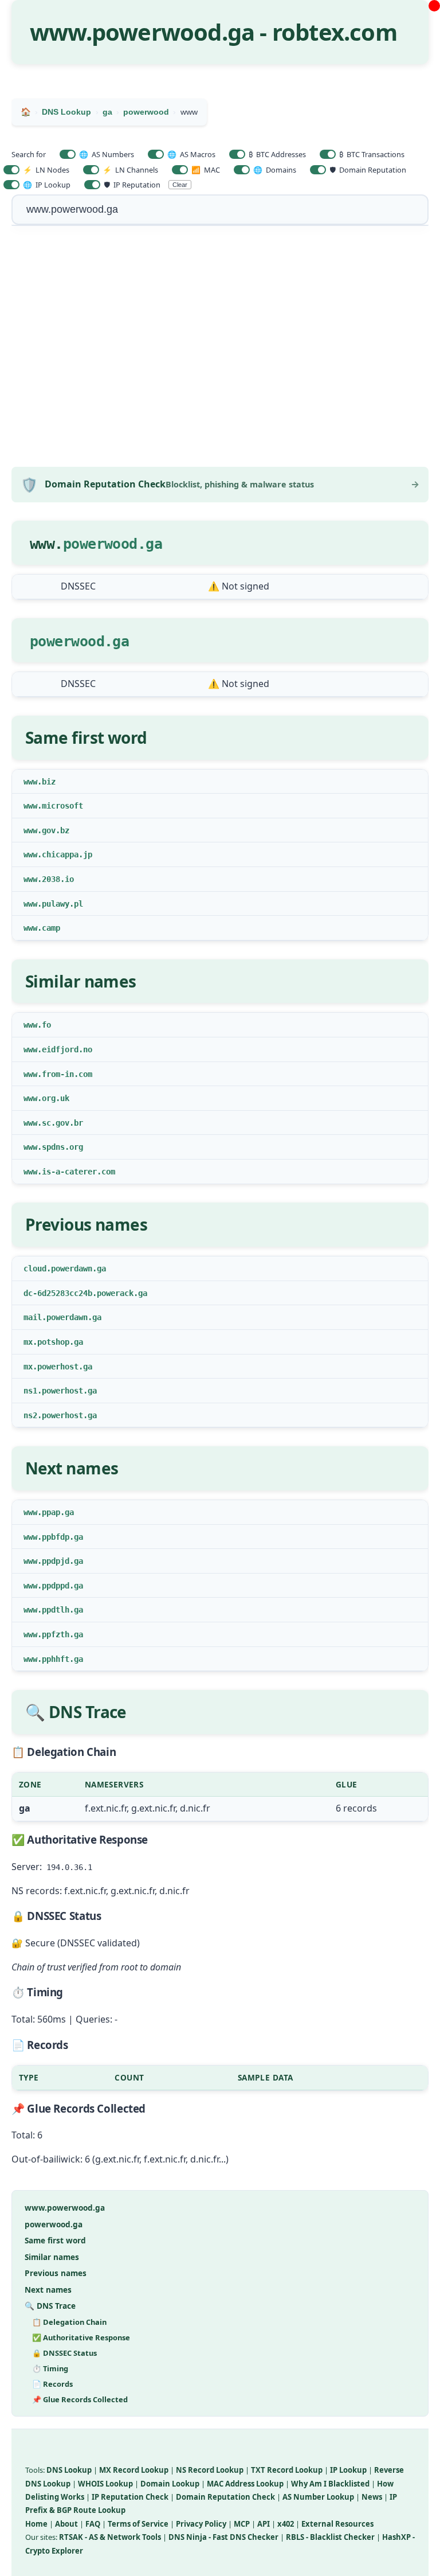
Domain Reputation (368, 170)
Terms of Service (138, 2524)
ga (121, 641)
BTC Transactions (372, 154)
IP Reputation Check (130, 2497)
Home (36, 2524)
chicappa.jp (67, 854)
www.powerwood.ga (65, 2208)
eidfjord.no (67, 1049)
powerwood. (71, 641)
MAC (206, 170)
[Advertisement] (220, 348)
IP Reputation (132, 185)
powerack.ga (122, 1293)
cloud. (37, 1269)
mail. (35, 1317)
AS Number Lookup (318, 2497)
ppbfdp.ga (62, 1537)
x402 (286, 2524)
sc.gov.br (62, 1123)
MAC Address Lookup (245, 2484)
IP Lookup (47, 185)
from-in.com (67, 1074)
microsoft (62, 806)
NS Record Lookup (210, 2470)
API (264, 2524)
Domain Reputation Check (225, 2497)
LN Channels (130, 170)
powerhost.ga (65, 1367)
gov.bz (56, 830)
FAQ (93, 2524)
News (372, 2497)
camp (51, 928)
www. (33, 782)
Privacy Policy (201, 2524)
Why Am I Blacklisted (330, 2484)
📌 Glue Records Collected (80, 2399)
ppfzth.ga (62, 1634)
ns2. (33, 1415)
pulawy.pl (62, 904)
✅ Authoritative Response (81, 2337)
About (66, 2524)
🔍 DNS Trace (50, 2306)
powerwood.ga (113, 544)
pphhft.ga (62, 1659)
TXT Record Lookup (287, 2470)
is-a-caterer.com (78, 1172)
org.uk (56, 1098)
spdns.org (62, 1147)
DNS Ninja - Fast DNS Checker (223, 2537)
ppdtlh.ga (62, 1610)
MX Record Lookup (134, 2470)
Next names (48, 2290)
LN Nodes (46, 170)
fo (46, 1025)
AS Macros (191, 154)
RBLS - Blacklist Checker (330, 2537)
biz (49, 782)
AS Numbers (107, 154)
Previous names (56, 2273)
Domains (275, 170)
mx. (30, 1342)
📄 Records (52, 2384)
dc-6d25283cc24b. (60, 1293)
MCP (242, 2524)
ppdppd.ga (62, 1586)
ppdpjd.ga (62, 1561)
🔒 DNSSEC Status (64, 2353)
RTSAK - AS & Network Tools (110, 2537)
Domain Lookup (170, 2484)
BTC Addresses (277, 154)
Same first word (55, 2240)
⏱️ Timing (50, 2368)
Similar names (52, 2257)
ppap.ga (58, 1512)
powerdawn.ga (78, 1269)
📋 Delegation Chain (69, 2322)
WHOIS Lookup (105, 2484)
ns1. (33, 1391)
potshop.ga (60, 1342)
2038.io (58, 879)
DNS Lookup (69, 2470)
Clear (180, 185)
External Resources (337, 2524)
